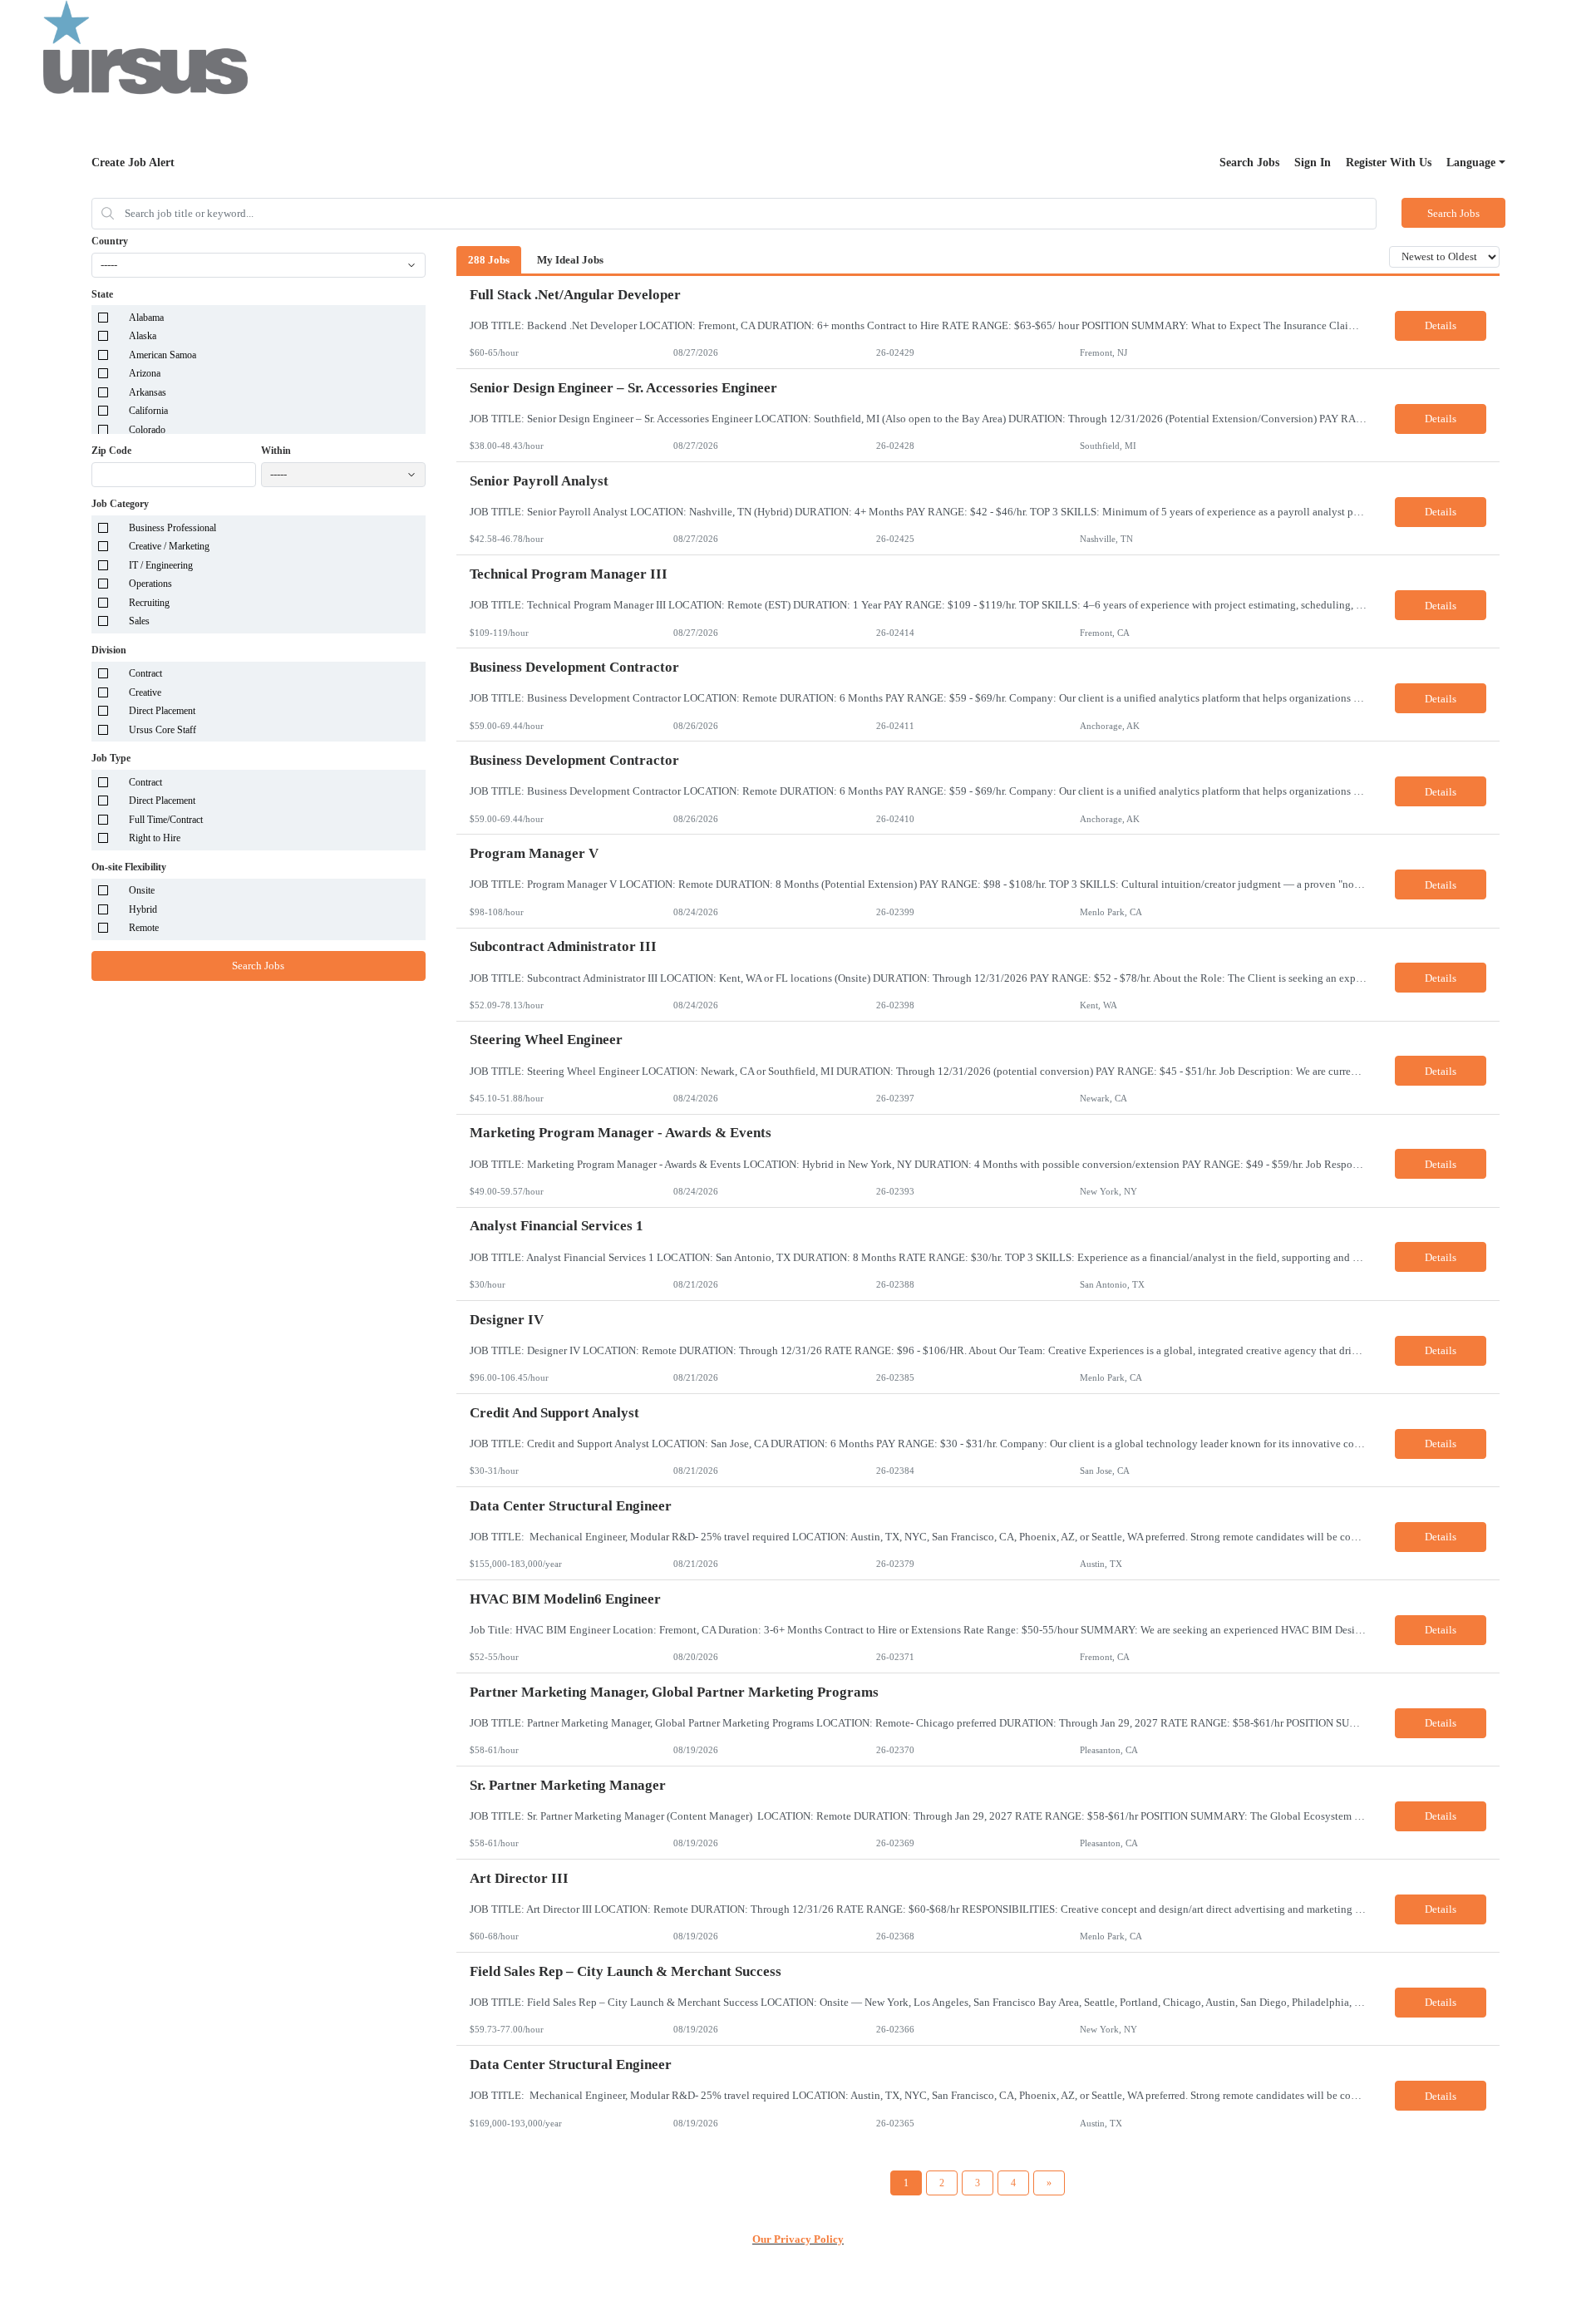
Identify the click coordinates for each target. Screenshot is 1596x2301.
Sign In (1313, 163)
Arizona (145, 373)
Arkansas (148, 392)
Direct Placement (162, 711)
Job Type (111, 758)
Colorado (147, 430)
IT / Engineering (161, 565)
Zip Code (111, 451)
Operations (150, 584)
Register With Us (1389, 163)
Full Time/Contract (166, 820)
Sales (139, 621)
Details (1441, 325)
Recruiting (149, 603)
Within (276, 451)
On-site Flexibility (129, 867)
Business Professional (172, 528)
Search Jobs (1249, 163)
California (148, 411)
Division (109, 650)
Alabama (146, 318)
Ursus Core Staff (163, 730)
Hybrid (143, 909)
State (102, 294)
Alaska (143, 336)
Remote (144, 928)
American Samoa (163, 355)
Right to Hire (155, 838)
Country (110, 241)
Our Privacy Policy (798, 2239)
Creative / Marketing (169, 546)
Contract (145, 673)
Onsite (142, 890)
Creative (145, 692)
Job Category (120, 504)
